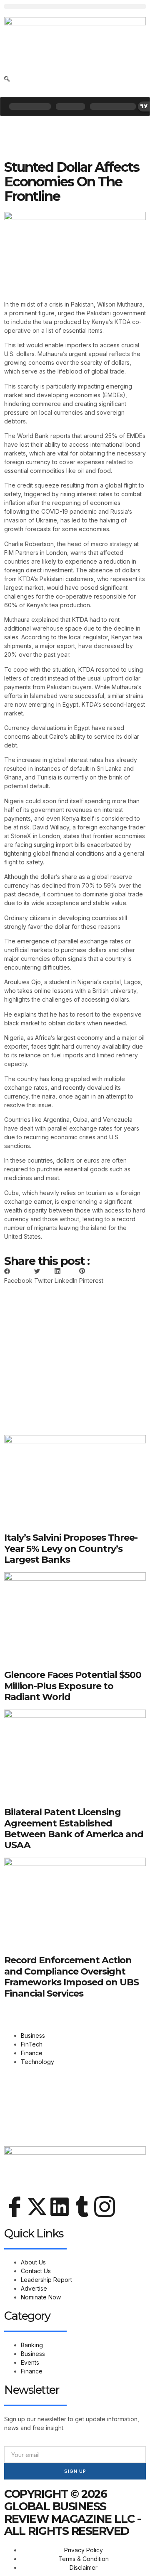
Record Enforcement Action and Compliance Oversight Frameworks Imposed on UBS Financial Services (71, 1977)
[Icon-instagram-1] (105, 2207)
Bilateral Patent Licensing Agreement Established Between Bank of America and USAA (74, 1829)
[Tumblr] (82, 2207)
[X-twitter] (37, 2207)
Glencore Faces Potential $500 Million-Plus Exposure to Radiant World (73, 1686)
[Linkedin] (60, 2207)
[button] (75, 6)
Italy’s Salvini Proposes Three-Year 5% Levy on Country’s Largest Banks (71, 1549)
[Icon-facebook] (15, 2207)
